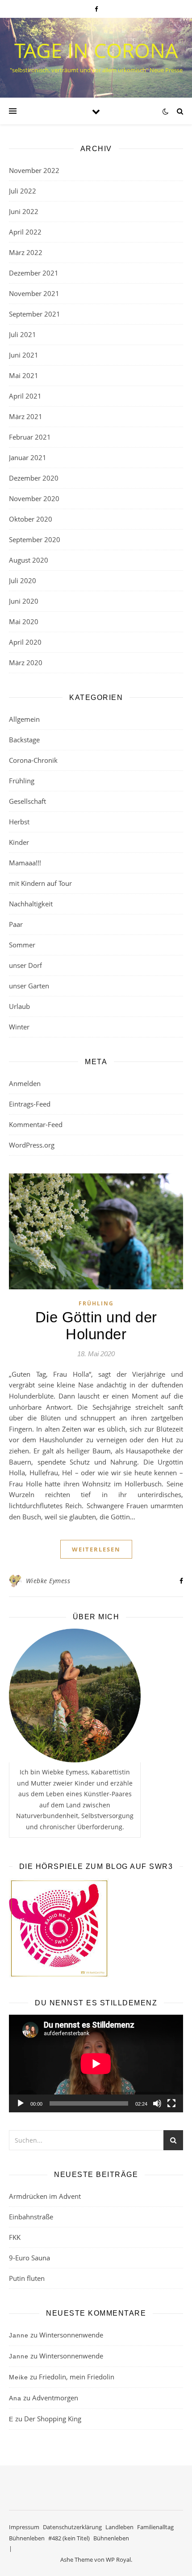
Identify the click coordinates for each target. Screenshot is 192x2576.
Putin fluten (27, 2278)
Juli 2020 (23, 580)
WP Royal (118, 2560)
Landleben (119, 2527)
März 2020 (26, 663)
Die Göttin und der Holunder (96, 1326)
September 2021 (35, 314)
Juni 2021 (24, 355)
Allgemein (24, 719)
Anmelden (25, 1083)
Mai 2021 (24, 375)
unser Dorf (25, 965)
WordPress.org (32, 1145)
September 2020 (35, 539)
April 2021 (25, 396)
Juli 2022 (23, 191)
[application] (96, 2064)
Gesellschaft (27, 801)
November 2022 (34, 170)
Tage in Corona (96, 50)
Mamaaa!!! (25, 863)
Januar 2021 (28, 457)
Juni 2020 (24, 601)
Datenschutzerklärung (72, 2527)
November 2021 (34, 293)
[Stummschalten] (157, 2103)
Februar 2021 (30, 437)
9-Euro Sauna (29, 2258)
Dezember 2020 (34, 478)
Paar (16, 924)
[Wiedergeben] (21, 2103)
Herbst (19, 822)
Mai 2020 (24, 621)
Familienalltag (155, 2527)
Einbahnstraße (31, 2217)
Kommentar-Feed (36, 1124)
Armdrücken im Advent (45, 2196)
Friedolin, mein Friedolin (77, 2377)
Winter (19, 1027)
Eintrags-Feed (30, 1104)
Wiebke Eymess (48, 1581)
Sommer (22, 945)
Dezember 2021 (34, 273)
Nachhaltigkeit (31, 904)
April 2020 (25, 642)
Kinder (19, 842)
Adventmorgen (55, 2398)
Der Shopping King (53, 2419)
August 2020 (29, 560)
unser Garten (29, 986)
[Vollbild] (171, 2103)
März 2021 (26, 416)
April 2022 (25, 232)
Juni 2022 (24, 211)
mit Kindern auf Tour (40, 883)
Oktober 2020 (31, 519)
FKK (15, 2237)
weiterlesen (96, 1549)
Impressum (24, 2527)
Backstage (24, 740)
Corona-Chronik (33, 760)
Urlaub (19, 1006)
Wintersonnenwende (71, 2335)
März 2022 (26, 252)
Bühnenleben (27, 2538)
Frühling (22, 781)
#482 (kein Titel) (69, 2538)
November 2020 (34, 498)
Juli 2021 (23, 334)
